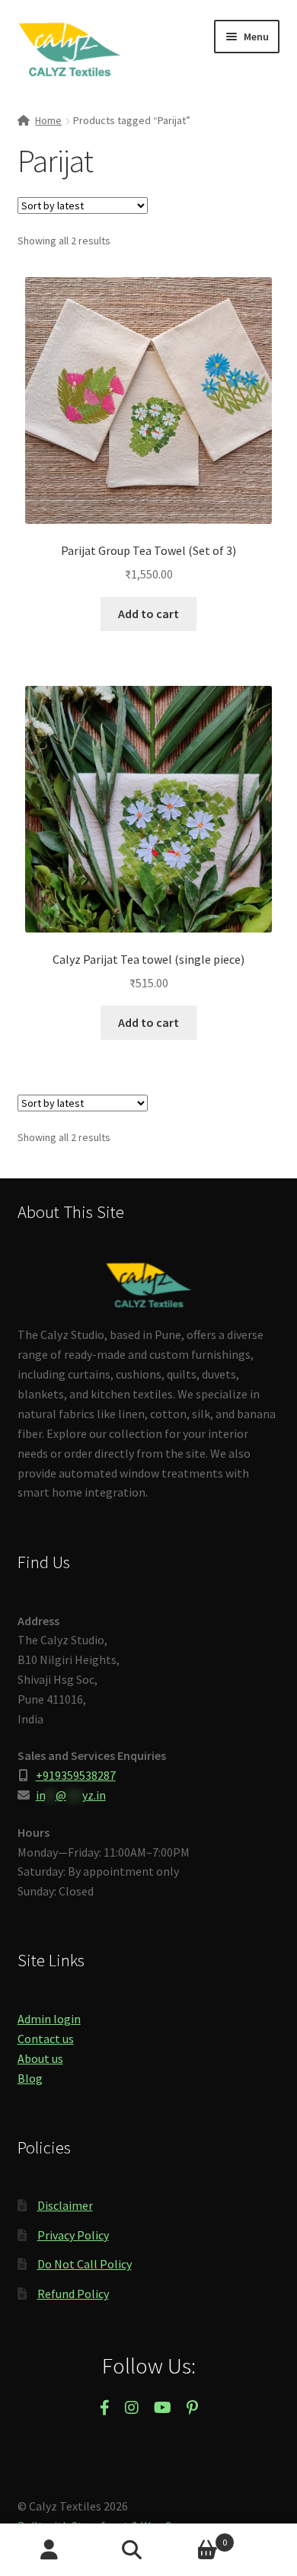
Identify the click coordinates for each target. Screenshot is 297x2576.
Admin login (49, 2019)
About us (40, 2058)
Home (48, 120)
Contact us (46, 2039)
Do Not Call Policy (85, 2264)
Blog (30, 2078)
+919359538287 (76, 1775)
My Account (49, 2550)
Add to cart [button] (148, 614)
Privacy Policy (73, 2235)
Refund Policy (73, 2294)
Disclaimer (65, 2205)
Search (148, 2550)
